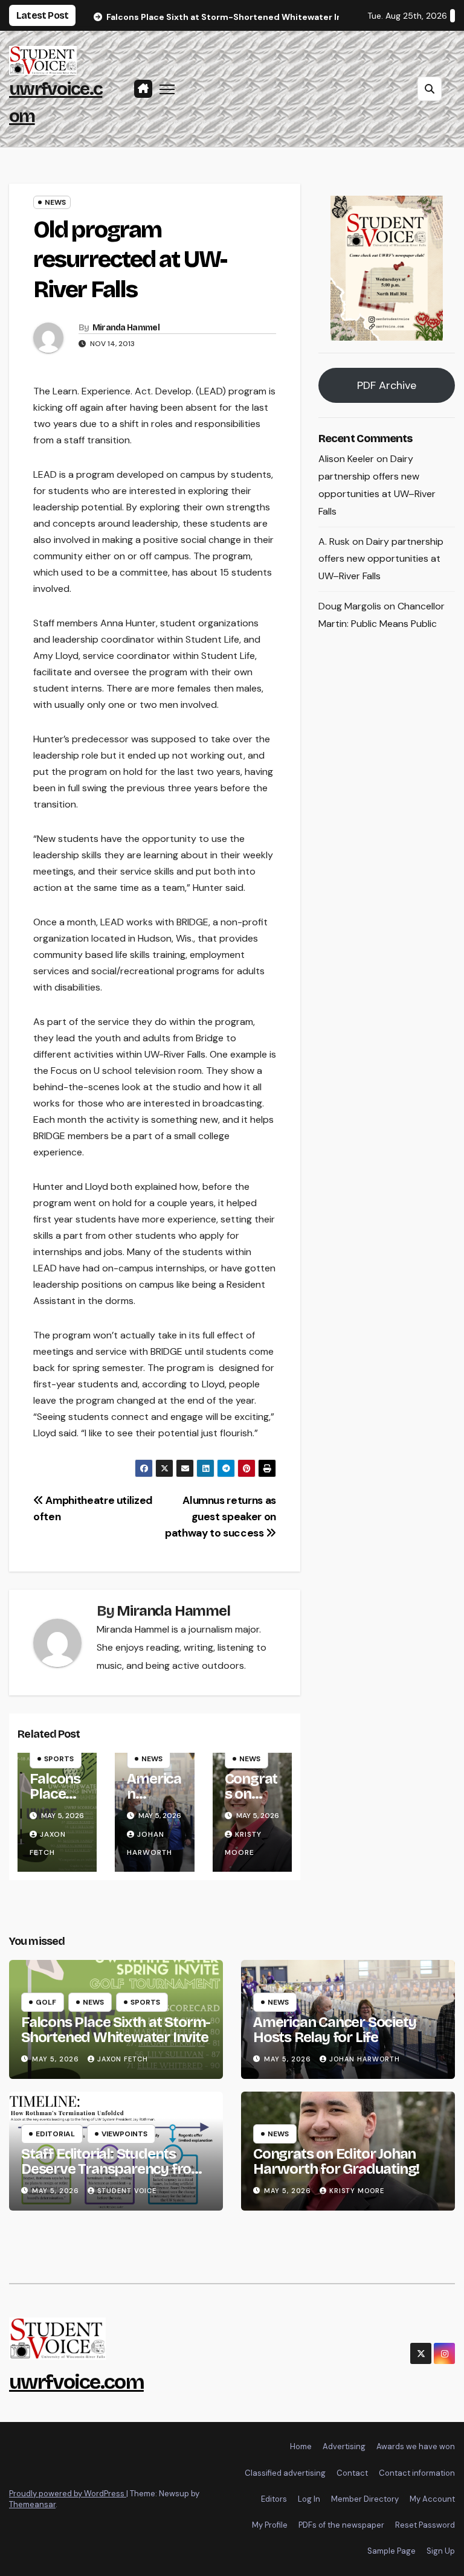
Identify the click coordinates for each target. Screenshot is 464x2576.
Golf (46, 2002)
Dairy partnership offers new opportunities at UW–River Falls (381, 559)
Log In (309, 2499)
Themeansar (32, 2504)
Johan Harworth (365, 2059)
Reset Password (425, 2525)
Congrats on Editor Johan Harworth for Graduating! (336, 2161)
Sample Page (391, 2551)
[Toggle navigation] (167, 89)
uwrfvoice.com (76, 2382)
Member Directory (365, 2499)
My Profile (270, 2525)
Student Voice (127, 2191)
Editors (274, 2499)
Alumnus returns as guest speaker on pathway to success (221, 1517)
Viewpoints (124, 2134)
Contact (352, 2473)
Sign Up (441, 2551)
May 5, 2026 (57, 2059)
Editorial (55, 2134)
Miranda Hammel (126, 328)
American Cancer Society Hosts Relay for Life (334, 2030)
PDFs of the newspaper (341, 2525)
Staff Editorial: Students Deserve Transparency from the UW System (113, 2169)
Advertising (344, 2446)
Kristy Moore (357, 2191)
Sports (59, 1759)
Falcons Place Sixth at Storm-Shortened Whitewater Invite (116, 2030)
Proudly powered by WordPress (68, 2494)
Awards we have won (416, 2446)
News (55, 202)
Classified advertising (285, 2473)
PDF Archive (387, 385)
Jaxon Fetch (123, 2059)
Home (301, 2446)
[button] (430, 89)
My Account (432, 2499)
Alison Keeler (346, 459)
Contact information (417, 2473)
